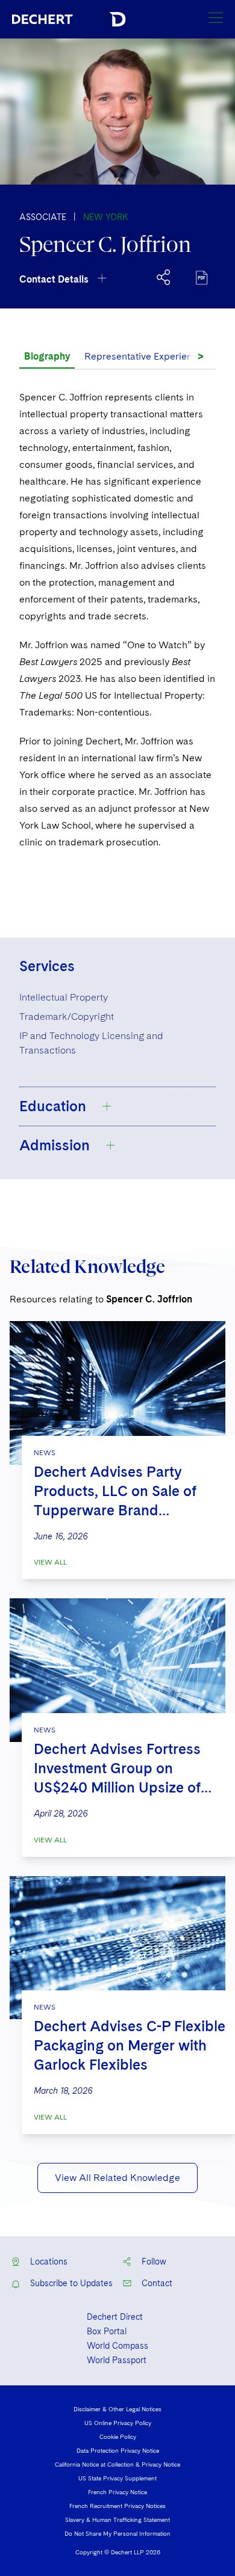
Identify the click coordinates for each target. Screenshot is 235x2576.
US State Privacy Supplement (117, 2478)
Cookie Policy (118, 2436)
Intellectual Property (64, 997)
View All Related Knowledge (117, 2178)
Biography (47, 356)
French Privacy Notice (117, 2492)
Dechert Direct (115, 2317)
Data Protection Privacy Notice (118, 2450)
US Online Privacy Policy (118, 2423)
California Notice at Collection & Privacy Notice (117, 2464)
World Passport (117, 2360)
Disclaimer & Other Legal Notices (117, 2409)
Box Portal (107, 2331)
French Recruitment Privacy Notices (117, 2506)
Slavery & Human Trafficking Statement (117, 2519)
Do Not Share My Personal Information (117, 2533)
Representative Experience (144, 356)
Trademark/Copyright (67, 1017)
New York (106, 217)
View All (50, 1562)
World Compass (117, 2346)
